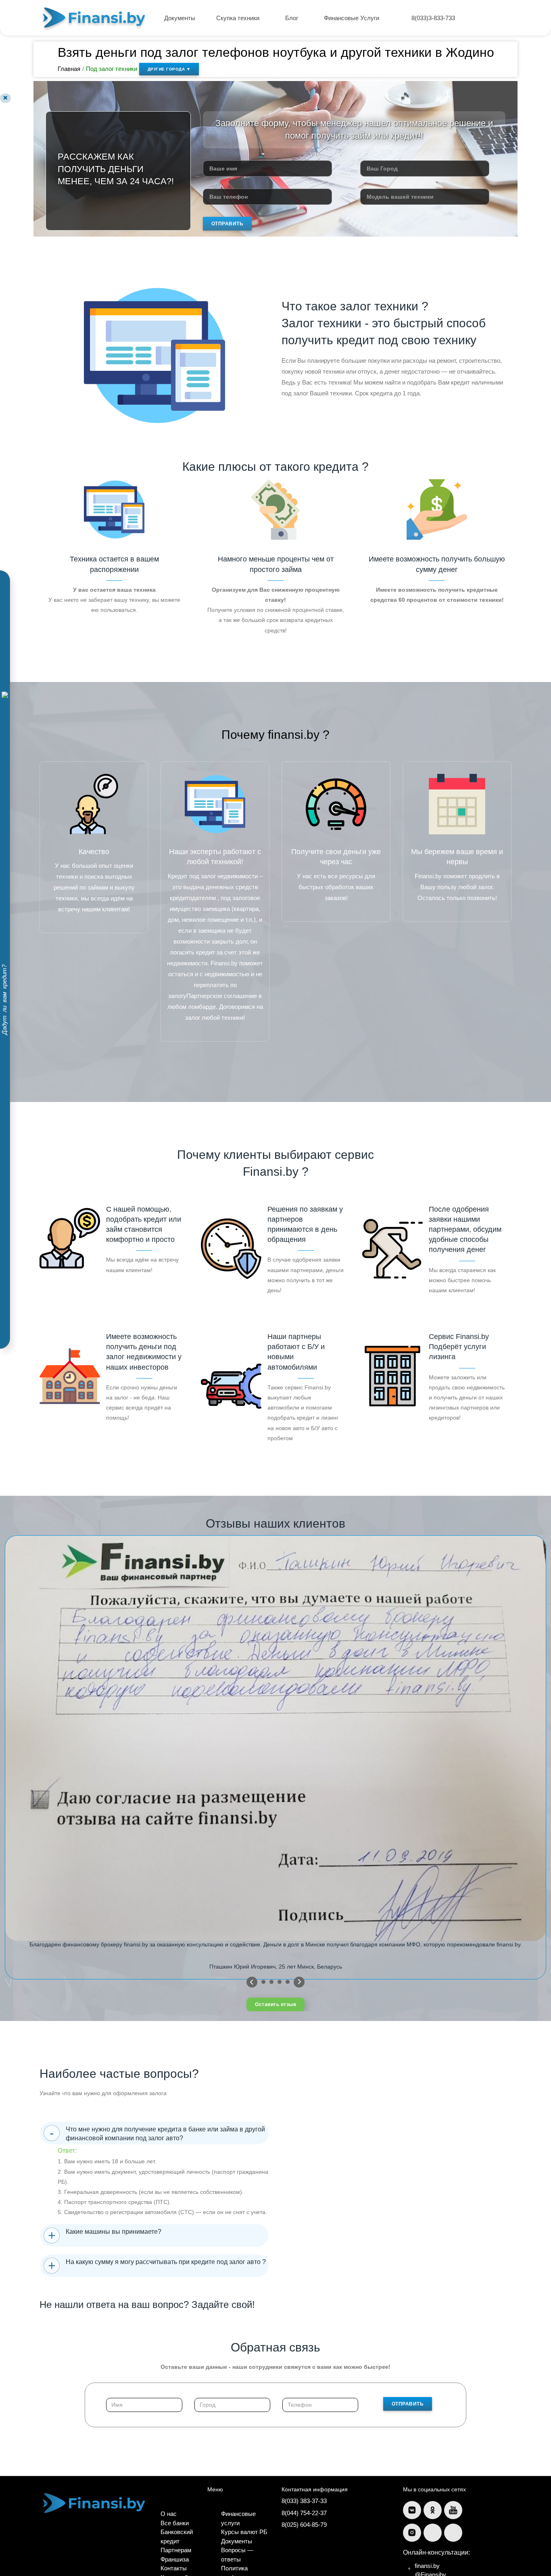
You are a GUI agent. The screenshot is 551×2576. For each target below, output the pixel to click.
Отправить (227, 224)
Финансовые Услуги (352, 18)
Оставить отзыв (275, 2004)
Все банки (175, 2523)
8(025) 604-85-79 (304, 2525)
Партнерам (176, 2550)
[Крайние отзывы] (299, 1982)
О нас (169, 2514)
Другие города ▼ (169, 69)
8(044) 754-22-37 (304, 2513)
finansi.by (427, 2566)
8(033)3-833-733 (433, 18)
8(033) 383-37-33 (304, 2501)
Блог (292, 18)
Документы (180, 18)
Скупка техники (239, 18)
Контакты (174, 2568)
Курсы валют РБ (244, 2532)
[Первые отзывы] (252, 1982)
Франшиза (175, 2559)
